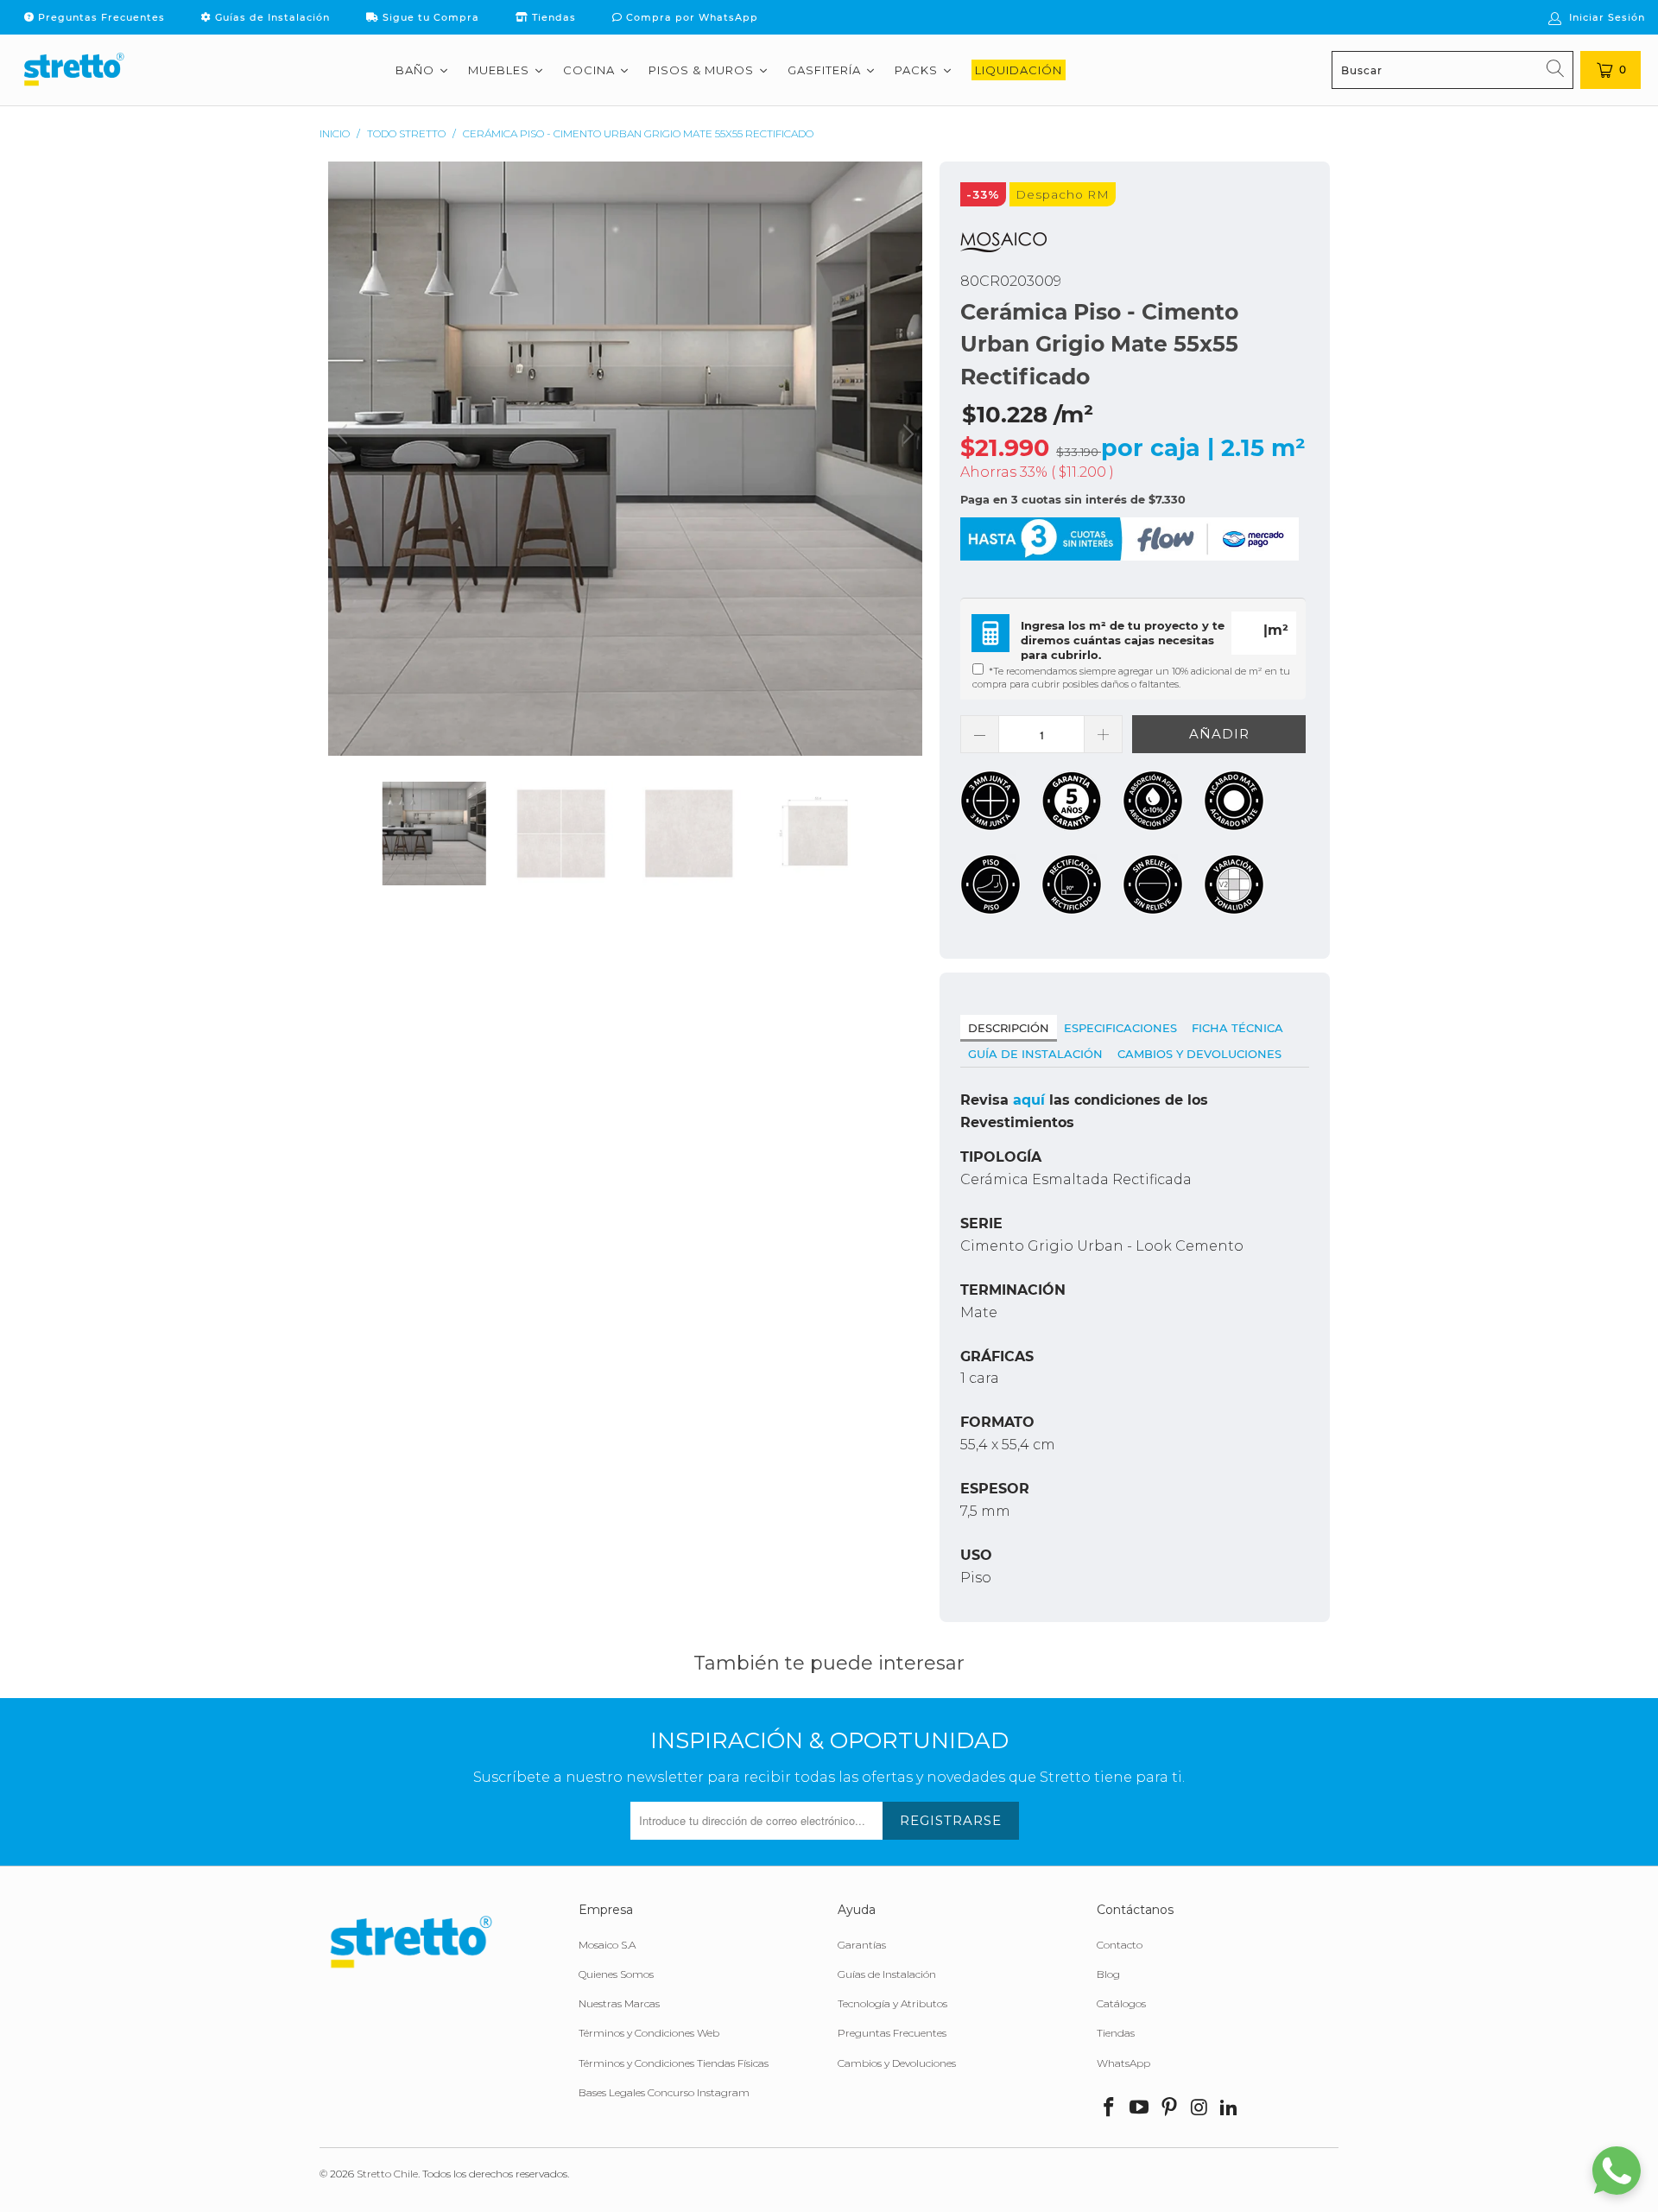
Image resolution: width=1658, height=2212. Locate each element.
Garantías (862, 1945)
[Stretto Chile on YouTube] (1140, 2108)
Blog (1108, 1974)
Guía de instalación (1035, 1054)
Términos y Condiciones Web (649, 2033)
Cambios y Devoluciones (1199, 1054)
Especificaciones (1120, 1028)
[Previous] (345, 459)
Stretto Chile (387, 2174)
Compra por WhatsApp (690, 17)
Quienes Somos (616, 1974)
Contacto (1120, 1945)
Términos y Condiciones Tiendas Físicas (674, 2063)
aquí (1029, 1100)
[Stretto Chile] (73, 70)
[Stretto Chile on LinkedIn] (1230, 2108)
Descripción (1009, 1028)
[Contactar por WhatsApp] (1617, 2171)
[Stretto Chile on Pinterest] (1169, 2108)
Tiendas (552, 17)
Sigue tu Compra (429, 17)
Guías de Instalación (271, 17)
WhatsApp (1123, 2063)
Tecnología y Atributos (892, 2003)
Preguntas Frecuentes (100, 17)
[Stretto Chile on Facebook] (1110, 2108)
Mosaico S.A (607, 1945)
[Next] (906, 459)
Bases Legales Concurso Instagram (664, 2092)
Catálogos (1121, 2003)
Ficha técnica (1237, 1028)
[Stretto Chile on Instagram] (1199, 2108)
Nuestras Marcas (619, 2003)
